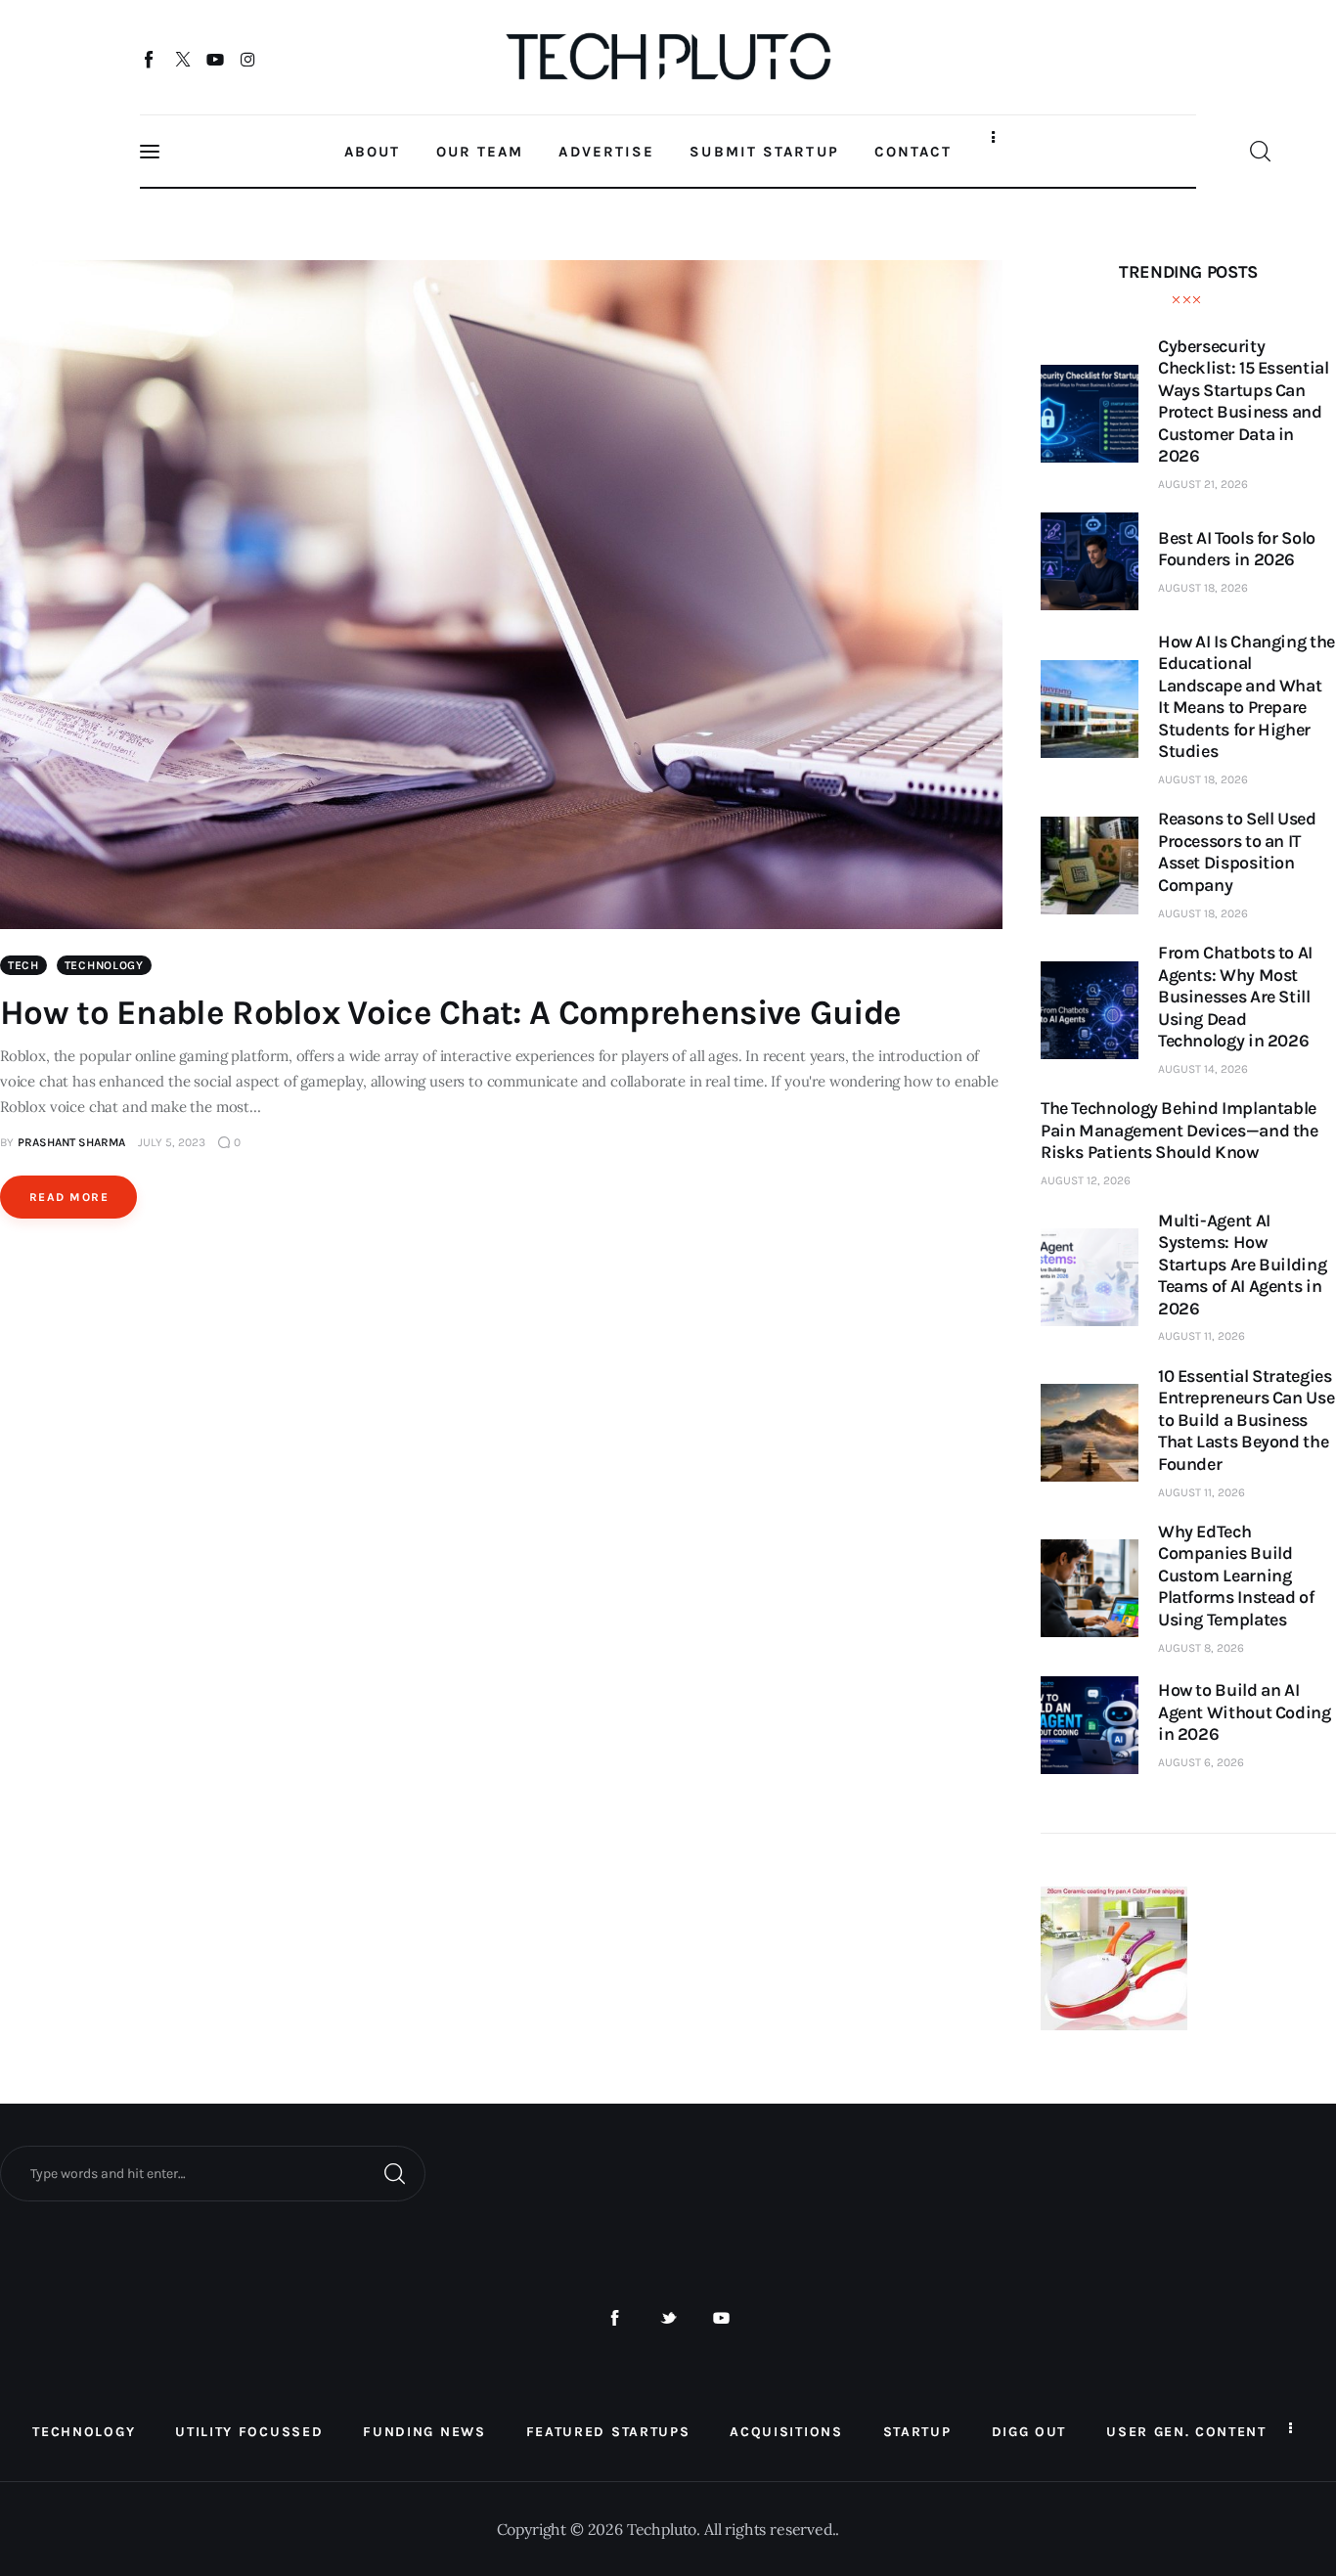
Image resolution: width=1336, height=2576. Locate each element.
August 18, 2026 (1203, 588)
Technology (104, 965)
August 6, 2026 (1201, 1762)
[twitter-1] (668, 2318)
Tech (23, 965)
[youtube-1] (721, 2318)
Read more (69, 1197)
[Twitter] (182, 59)
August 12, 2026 (1086, 1180)
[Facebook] (150, 59)
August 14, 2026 (1203, 1069)
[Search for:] (213, 2172)
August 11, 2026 (1202, 1336)
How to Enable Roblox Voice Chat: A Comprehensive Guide (450, 1013)
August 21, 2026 (1203, 484)
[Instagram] (248, 59)
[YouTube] (216, 59)
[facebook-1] (615, 2318)
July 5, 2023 (172, 1142)
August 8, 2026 (1201, 1648)
